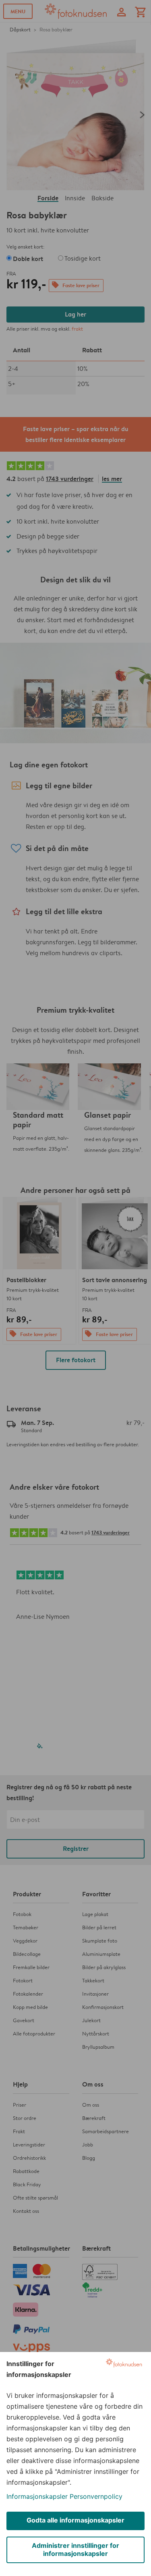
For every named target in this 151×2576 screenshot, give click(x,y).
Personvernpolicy (96, 2496)
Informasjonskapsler (37, 2496)
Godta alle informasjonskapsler (75, 2520)
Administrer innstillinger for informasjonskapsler (75, 2549)
